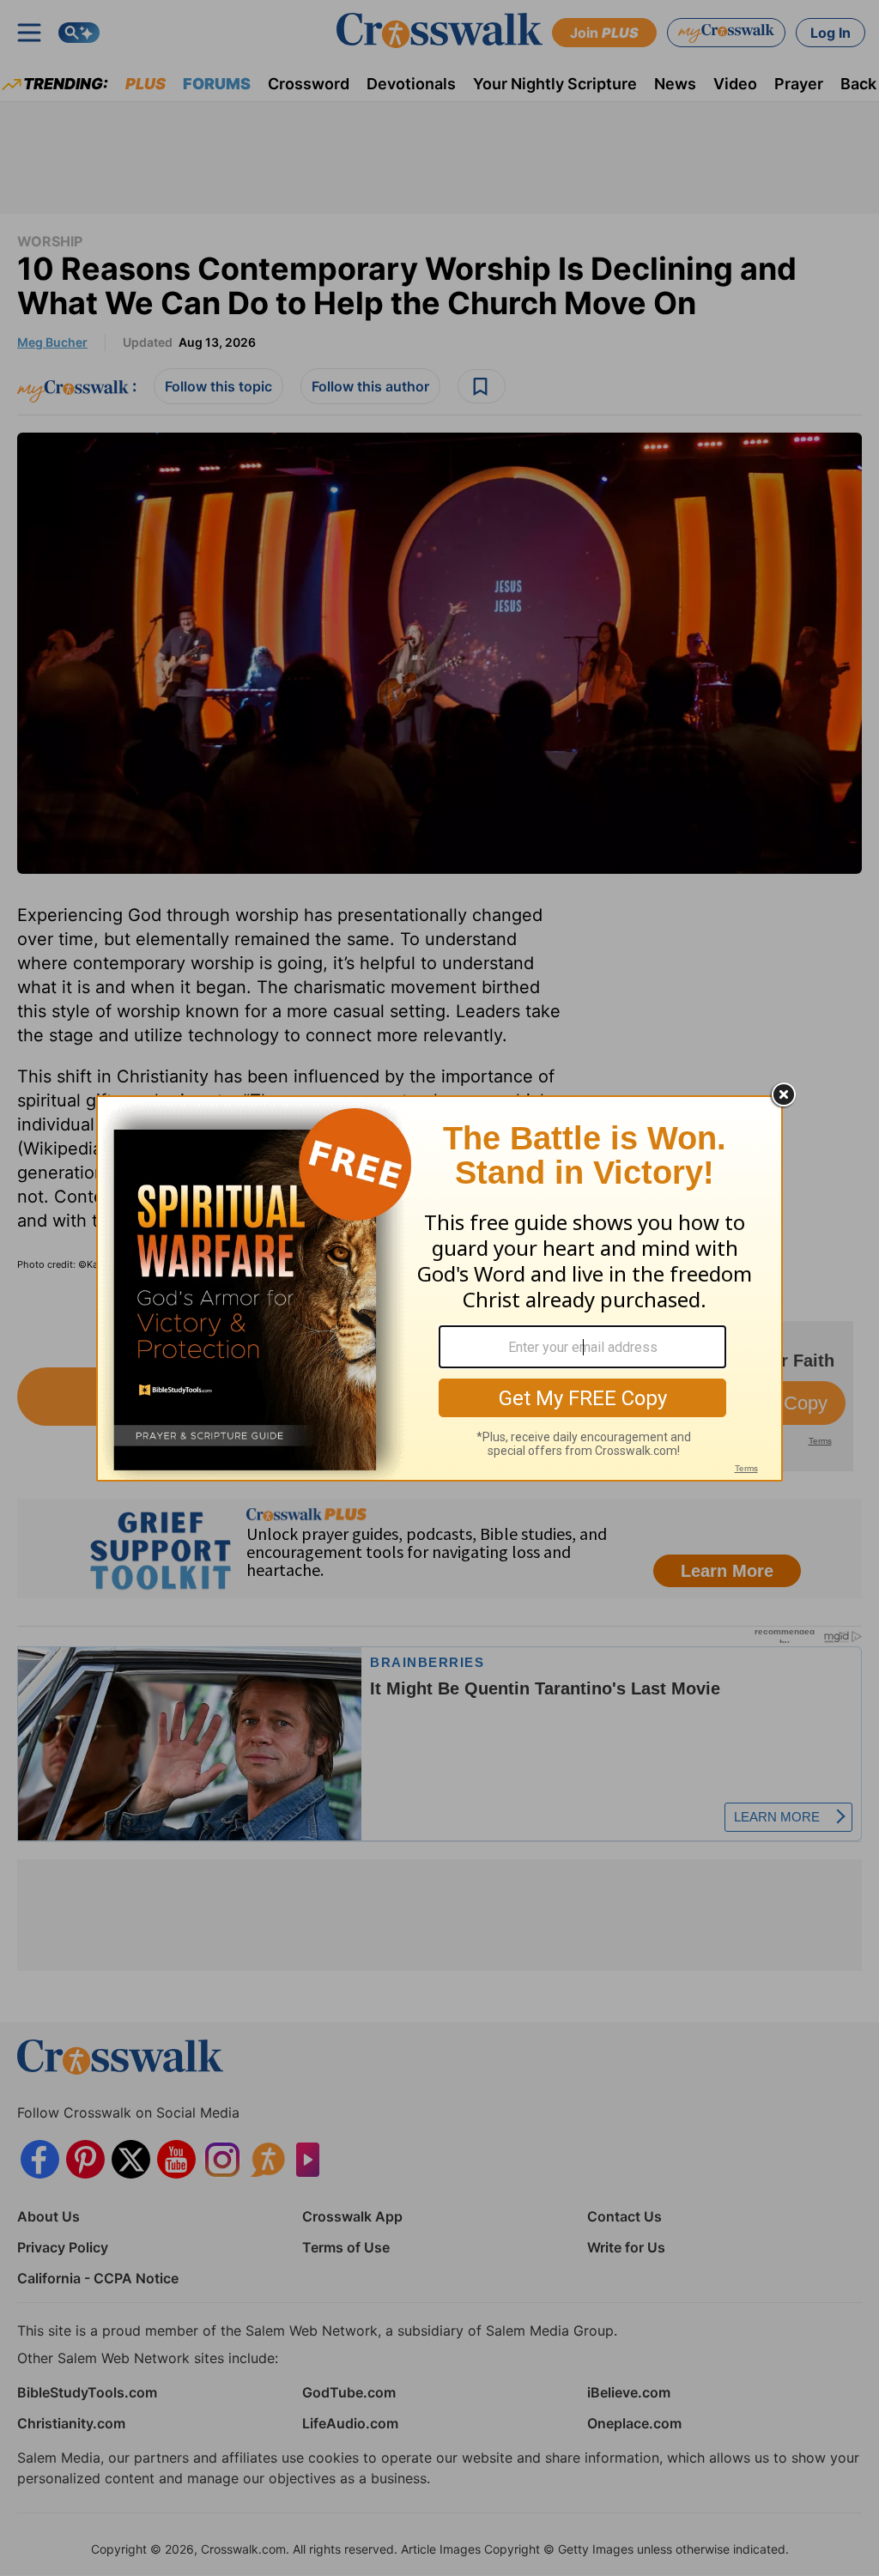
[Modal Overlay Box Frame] (439, 1288)
